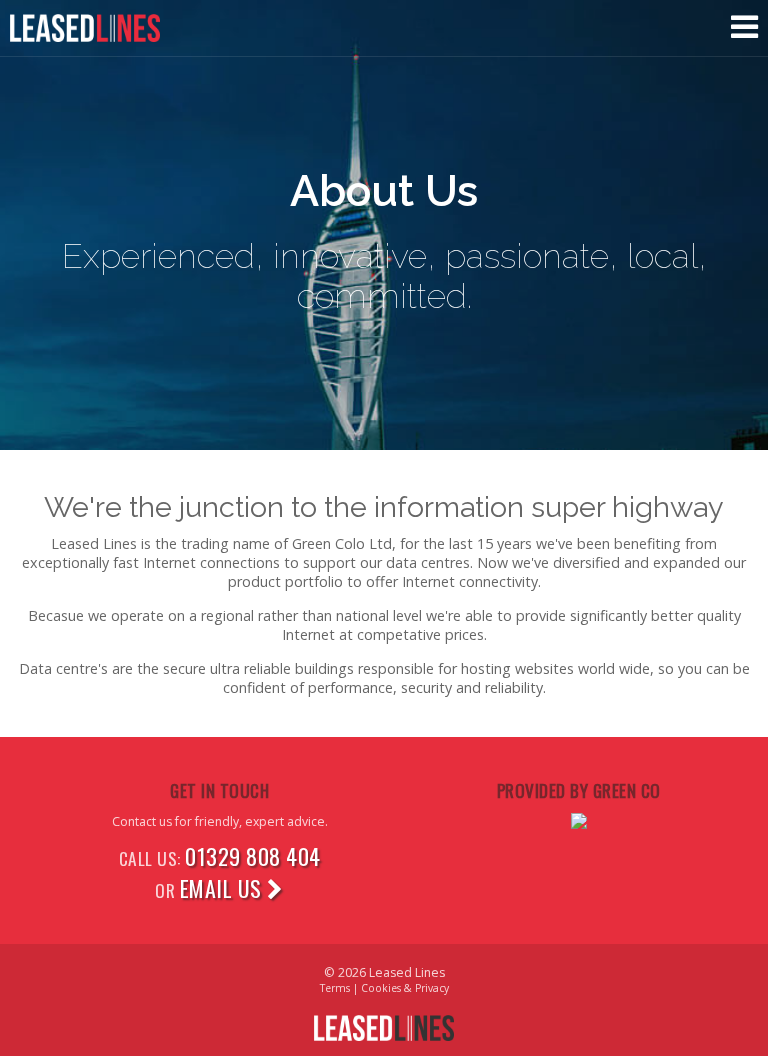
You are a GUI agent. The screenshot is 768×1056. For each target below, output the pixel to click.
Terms (335, 988)
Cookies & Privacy (405, 988)
